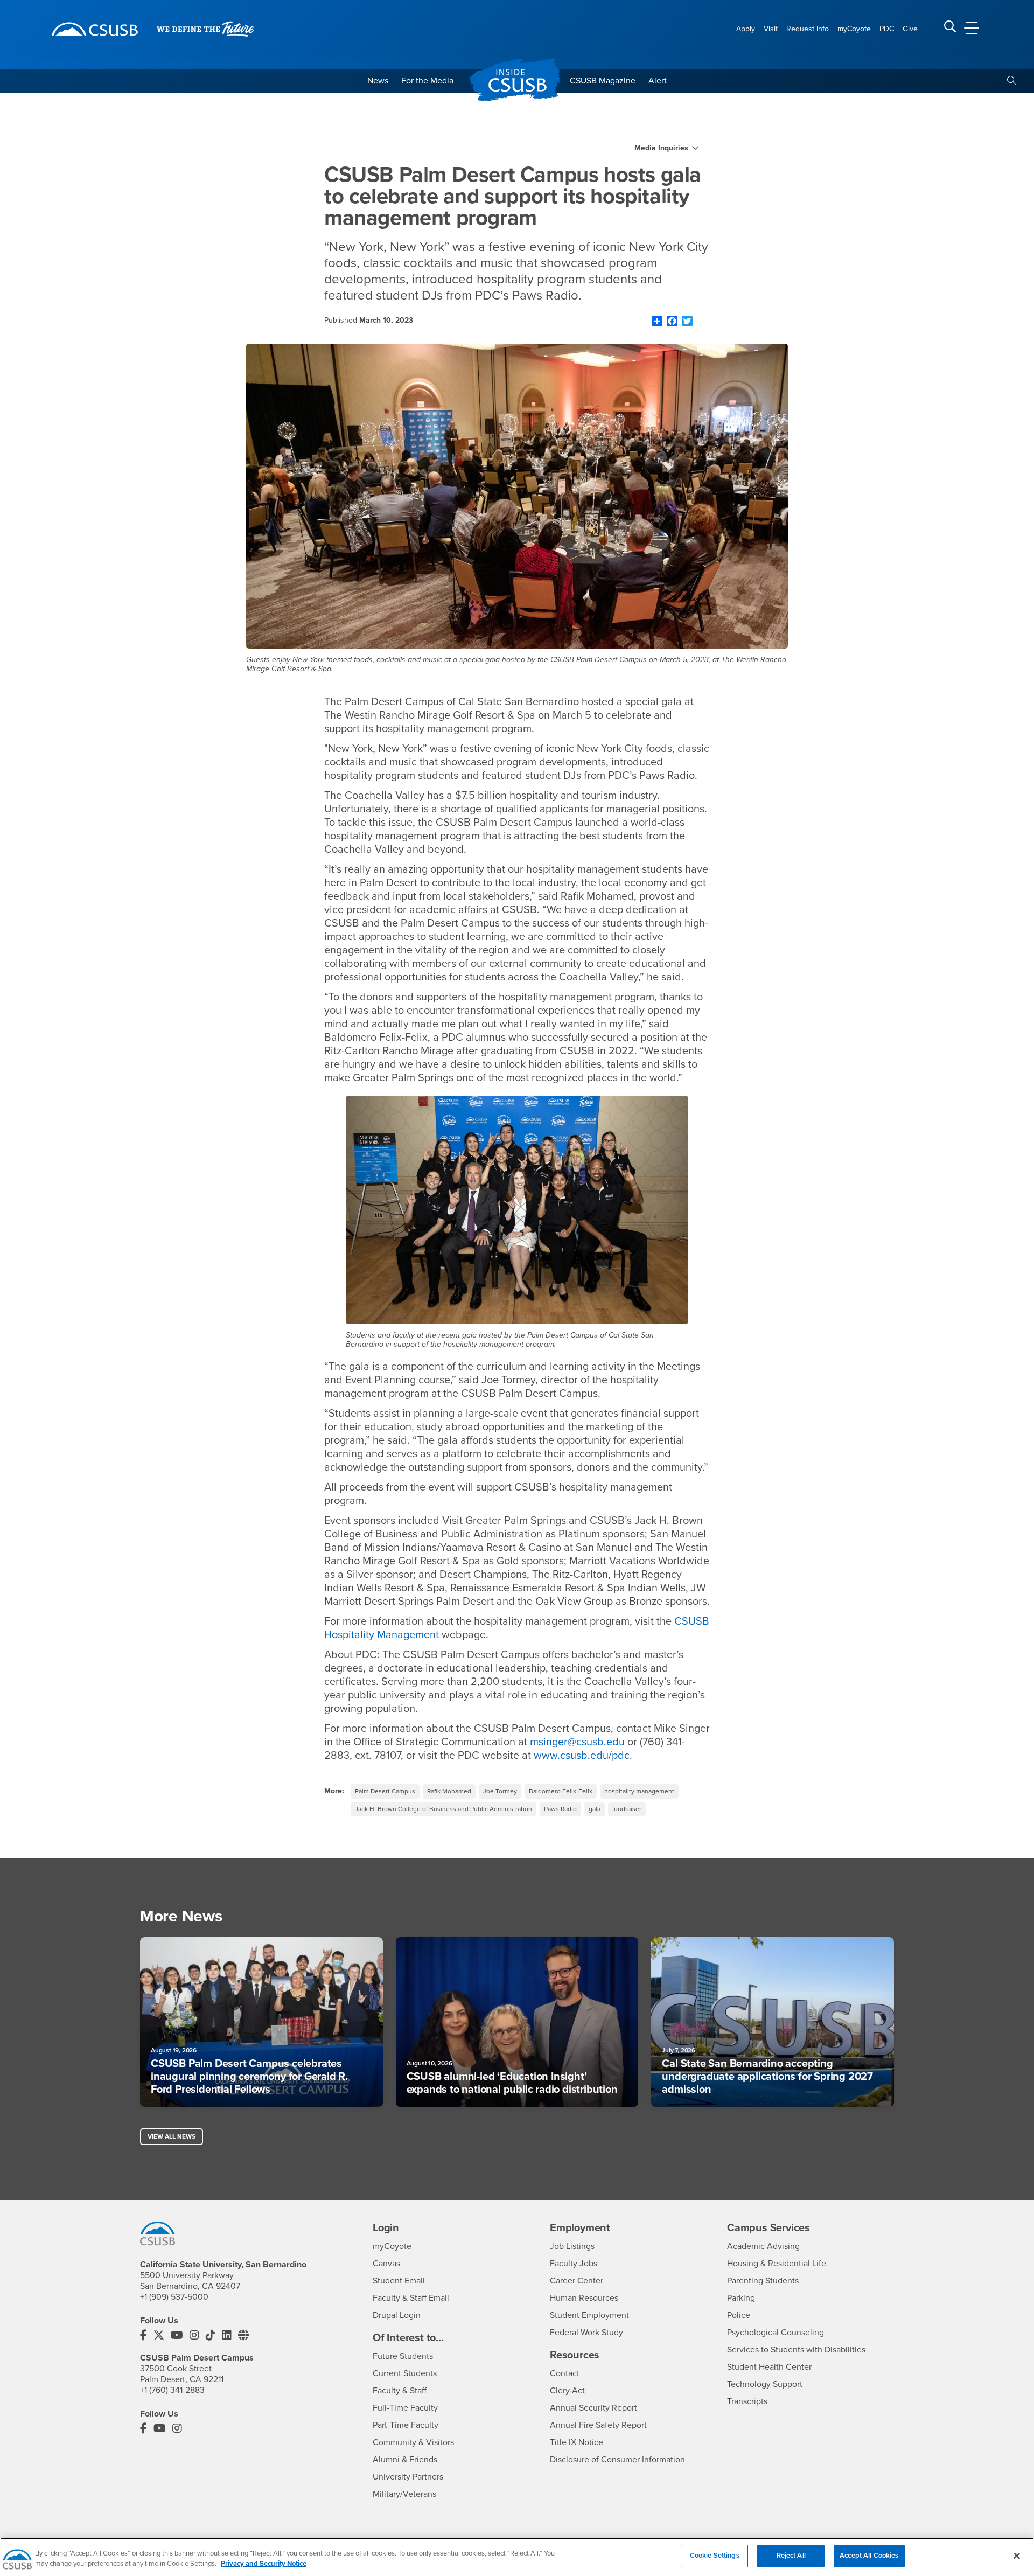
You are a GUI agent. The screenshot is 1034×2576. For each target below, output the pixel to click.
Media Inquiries (661, 148)
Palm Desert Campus (385, 1791)
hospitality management (639, 1791)
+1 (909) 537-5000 (174, 2297)
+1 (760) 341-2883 (172, 2390)
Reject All (791, 2556)
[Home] (95, 29)
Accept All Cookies (869, 2556)
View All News (172, 2136)
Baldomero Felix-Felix (561, 1791)
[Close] (1017, 2556)
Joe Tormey (500, 1791)
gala (595, 1809)
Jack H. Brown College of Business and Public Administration (443, 1809)
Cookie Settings (715, 2556)
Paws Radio (560, 1809)
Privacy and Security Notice (264, 2564)
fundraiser (627, 1809)
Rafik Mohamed (449, 1791)
